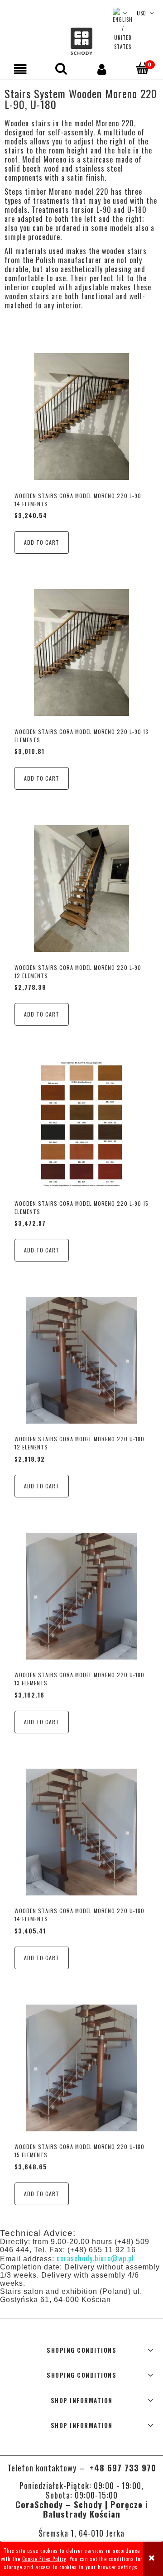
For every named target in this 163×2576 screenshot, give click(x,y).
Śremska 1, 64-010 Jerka (81, 2533)
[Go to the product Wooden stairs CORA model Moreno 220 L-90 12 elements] (81, 888)
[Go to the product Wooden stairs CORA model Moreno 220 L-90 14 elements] (81, 417)
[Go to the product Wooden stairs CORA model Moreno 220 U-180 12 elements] (81, 1360)
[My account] (102, 69)
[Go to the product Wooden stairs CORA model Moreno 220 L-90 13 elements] (81, 652)
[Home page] (81, 41)
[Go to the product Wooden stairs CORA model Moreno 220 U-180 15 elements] (81, 2068)
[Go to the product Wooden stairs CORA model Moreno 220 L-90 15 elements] (81, 1124)
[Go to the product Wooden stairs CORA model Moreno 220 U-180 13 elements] (81, 1596)
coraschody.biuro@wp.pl (95, 2258)
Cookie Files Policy (44, 2559)
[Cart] (143, 69)
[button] (20, 69)
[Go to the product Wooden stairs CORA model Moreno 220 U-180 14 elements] (81, 1832)
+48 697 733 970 (122, 2468)
